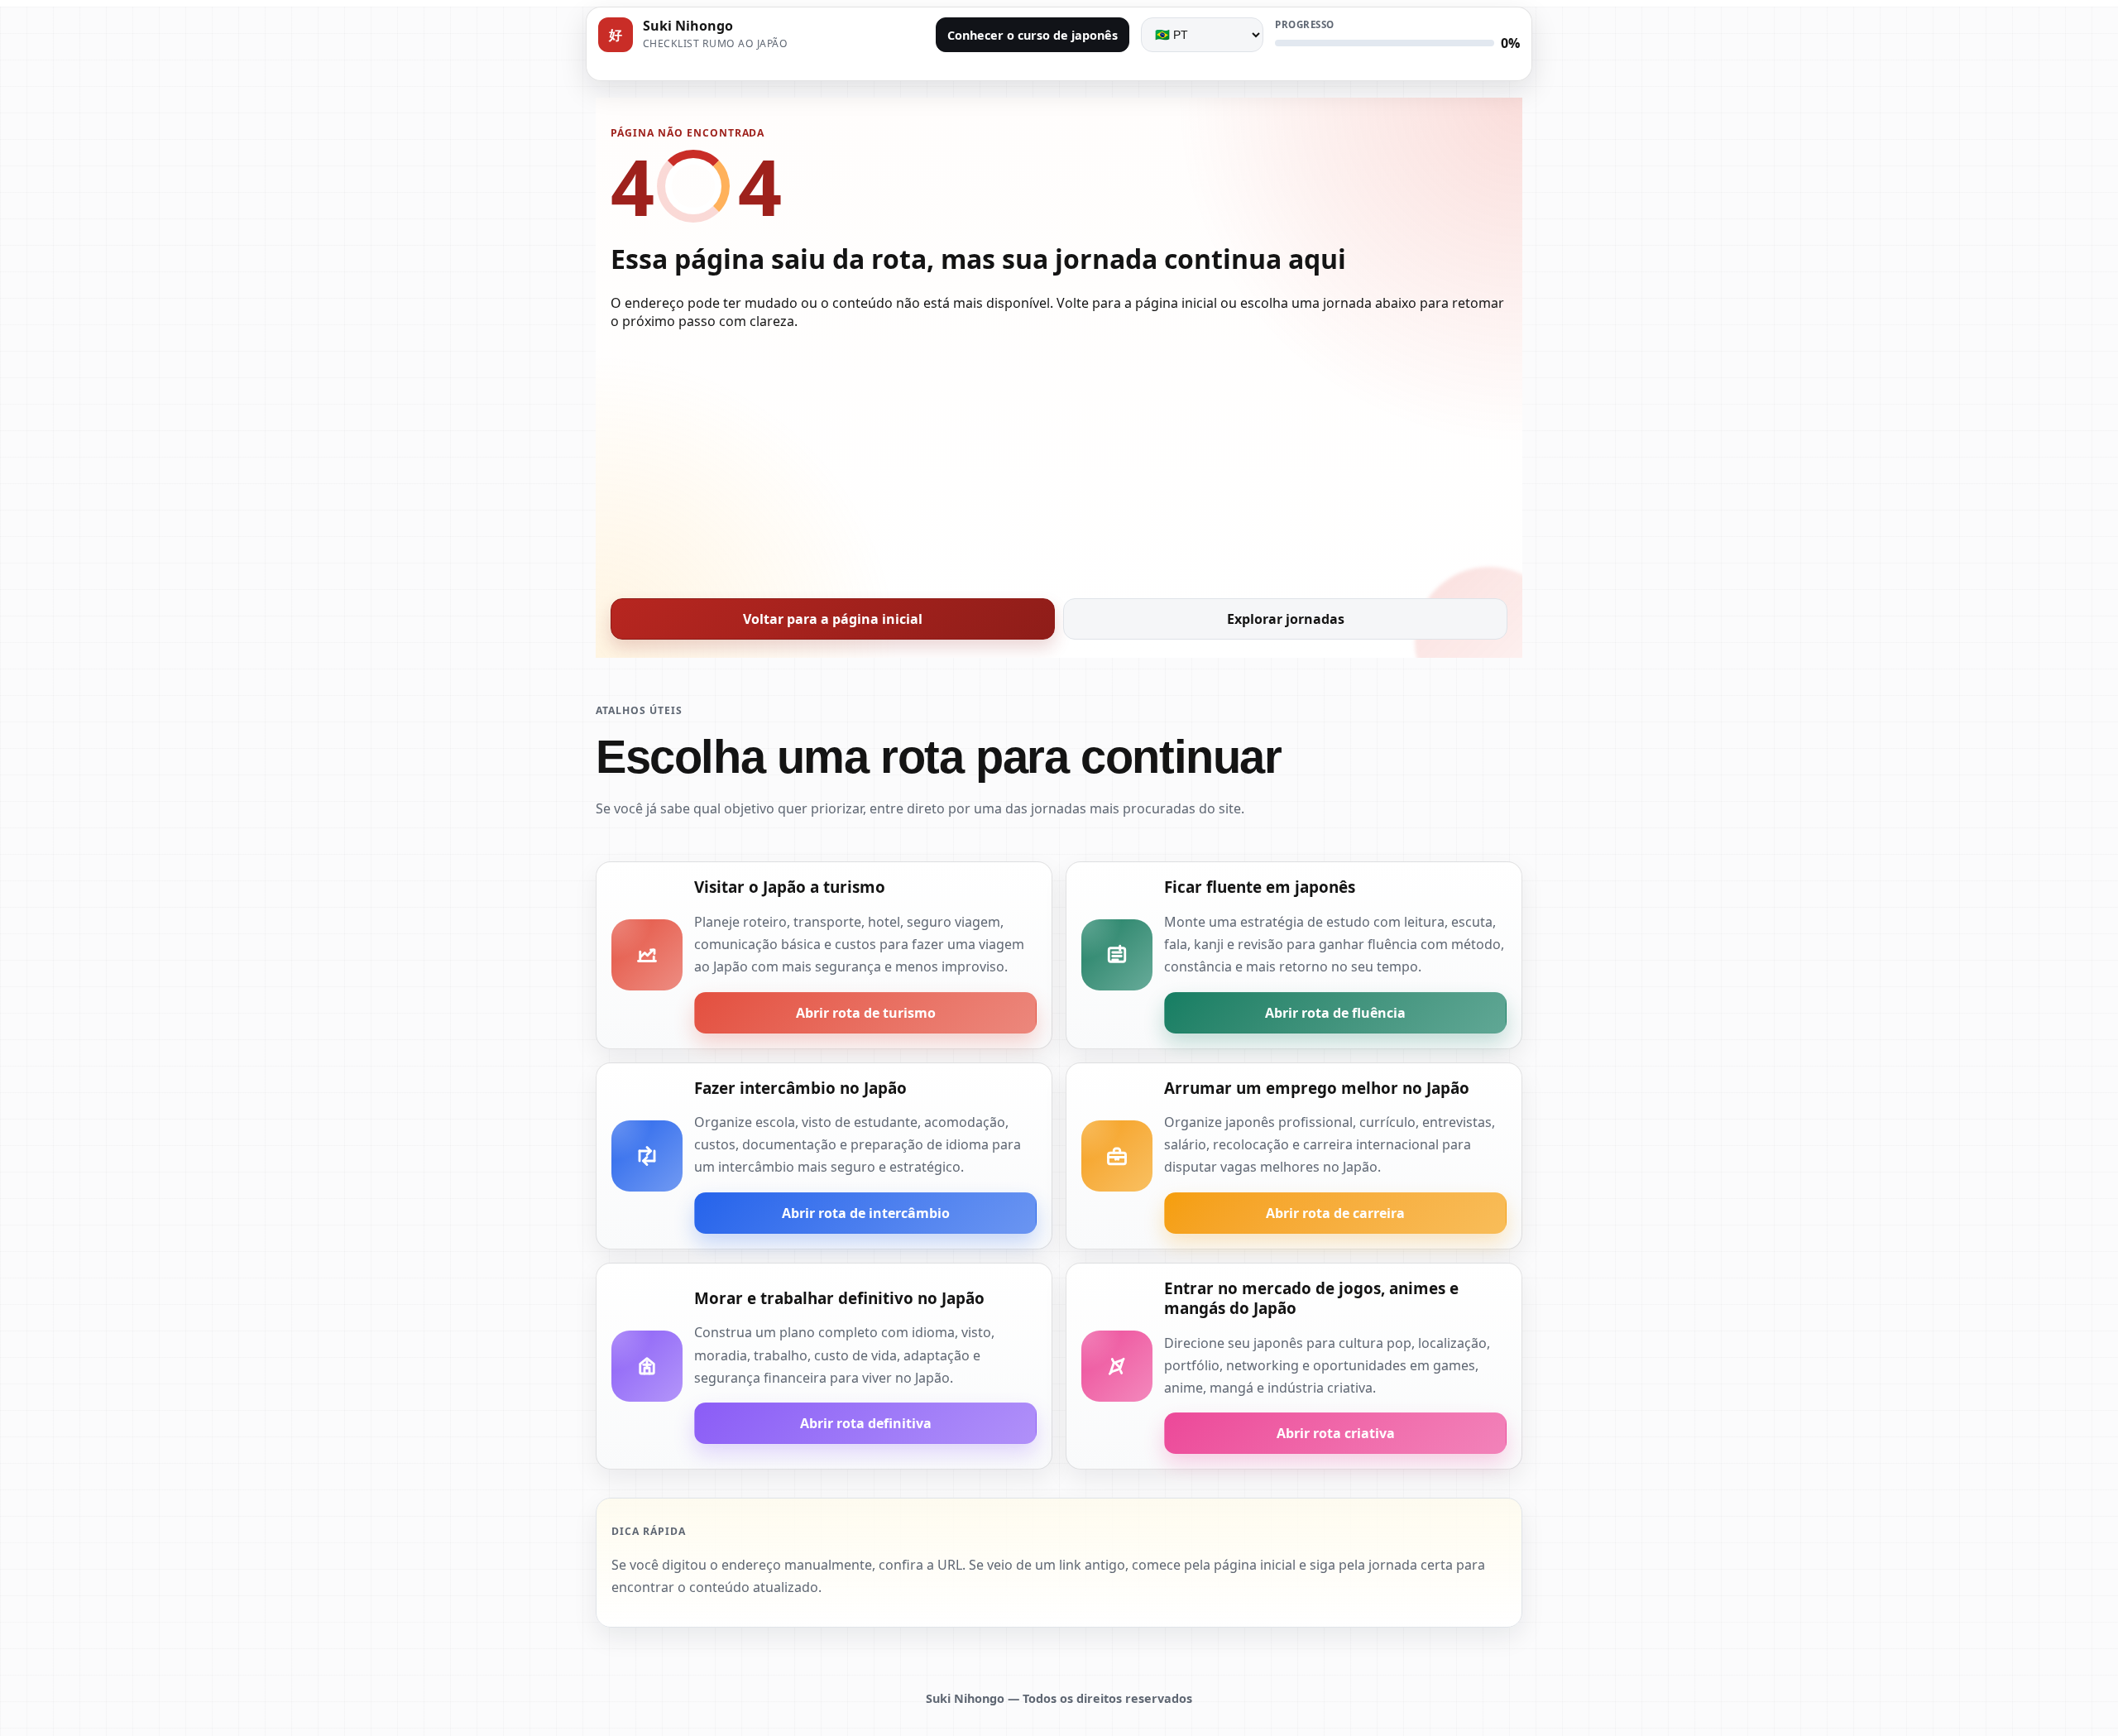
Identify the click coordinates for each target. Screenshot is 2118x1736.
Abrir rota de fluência (1335, 1013)
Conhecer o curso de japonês (1033, 35)
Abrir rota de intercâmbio (866, 1213)
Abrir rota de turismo (866, 1013)
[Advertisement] (1059, 459)
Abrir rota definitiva (866, 1423)
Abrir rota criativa (1336, 1433)
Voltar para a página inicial (833, 619)
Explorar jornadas (1286, 619)
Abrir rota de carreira (1335, 1213)
